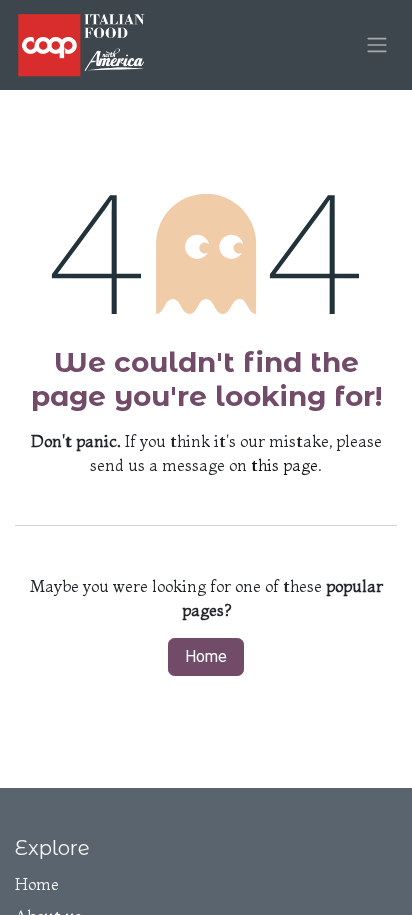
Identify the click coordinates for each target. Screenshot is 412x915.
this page (284, 465)
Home (206, 656)
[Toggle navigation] (377, 45)
